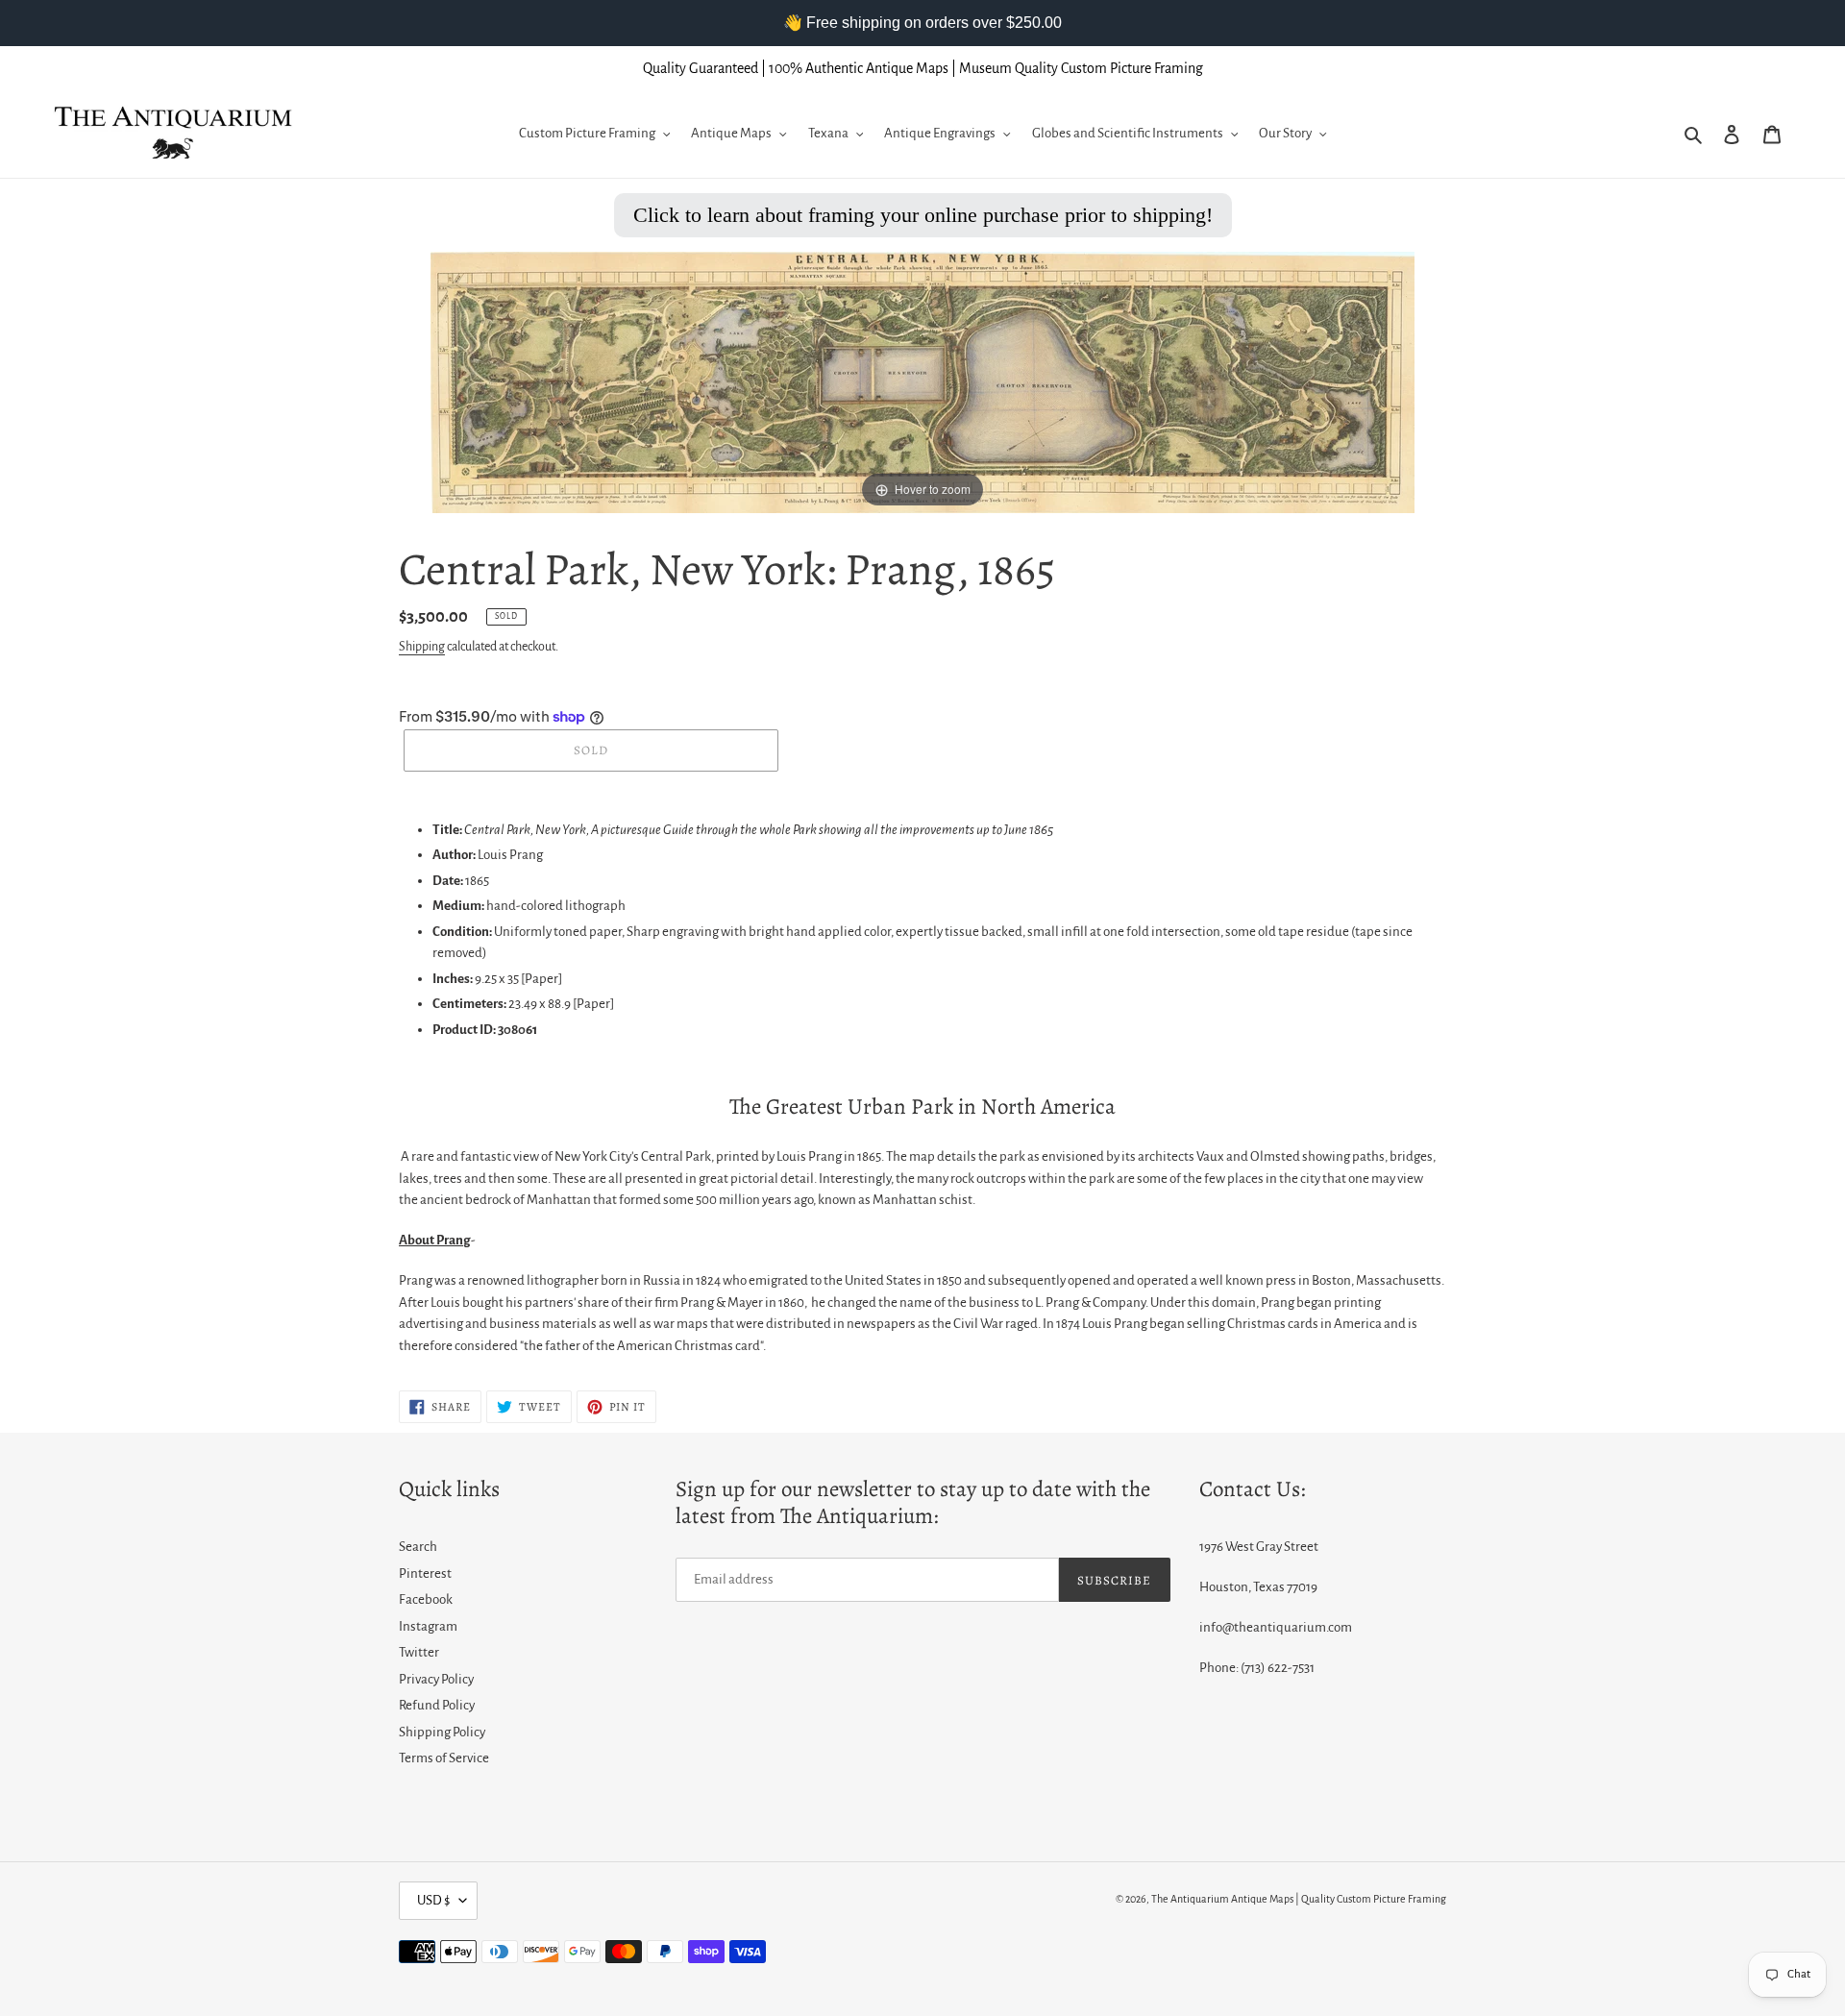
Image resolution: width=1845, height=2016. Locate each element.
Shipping (422, 647)
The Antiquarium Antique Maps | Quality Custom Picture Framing (1299, 1899)
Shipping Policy (442, 1732)
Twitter (419, 1652)
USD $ (433, 1900)
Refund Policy (437, 1705)
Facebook (426, 1599)
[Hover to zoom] (922, 381)
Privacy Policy (436, 1679)
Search (418, 1547)
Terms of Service (444, 1758)
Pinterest (425, 1573)
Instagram (428, 1626)
